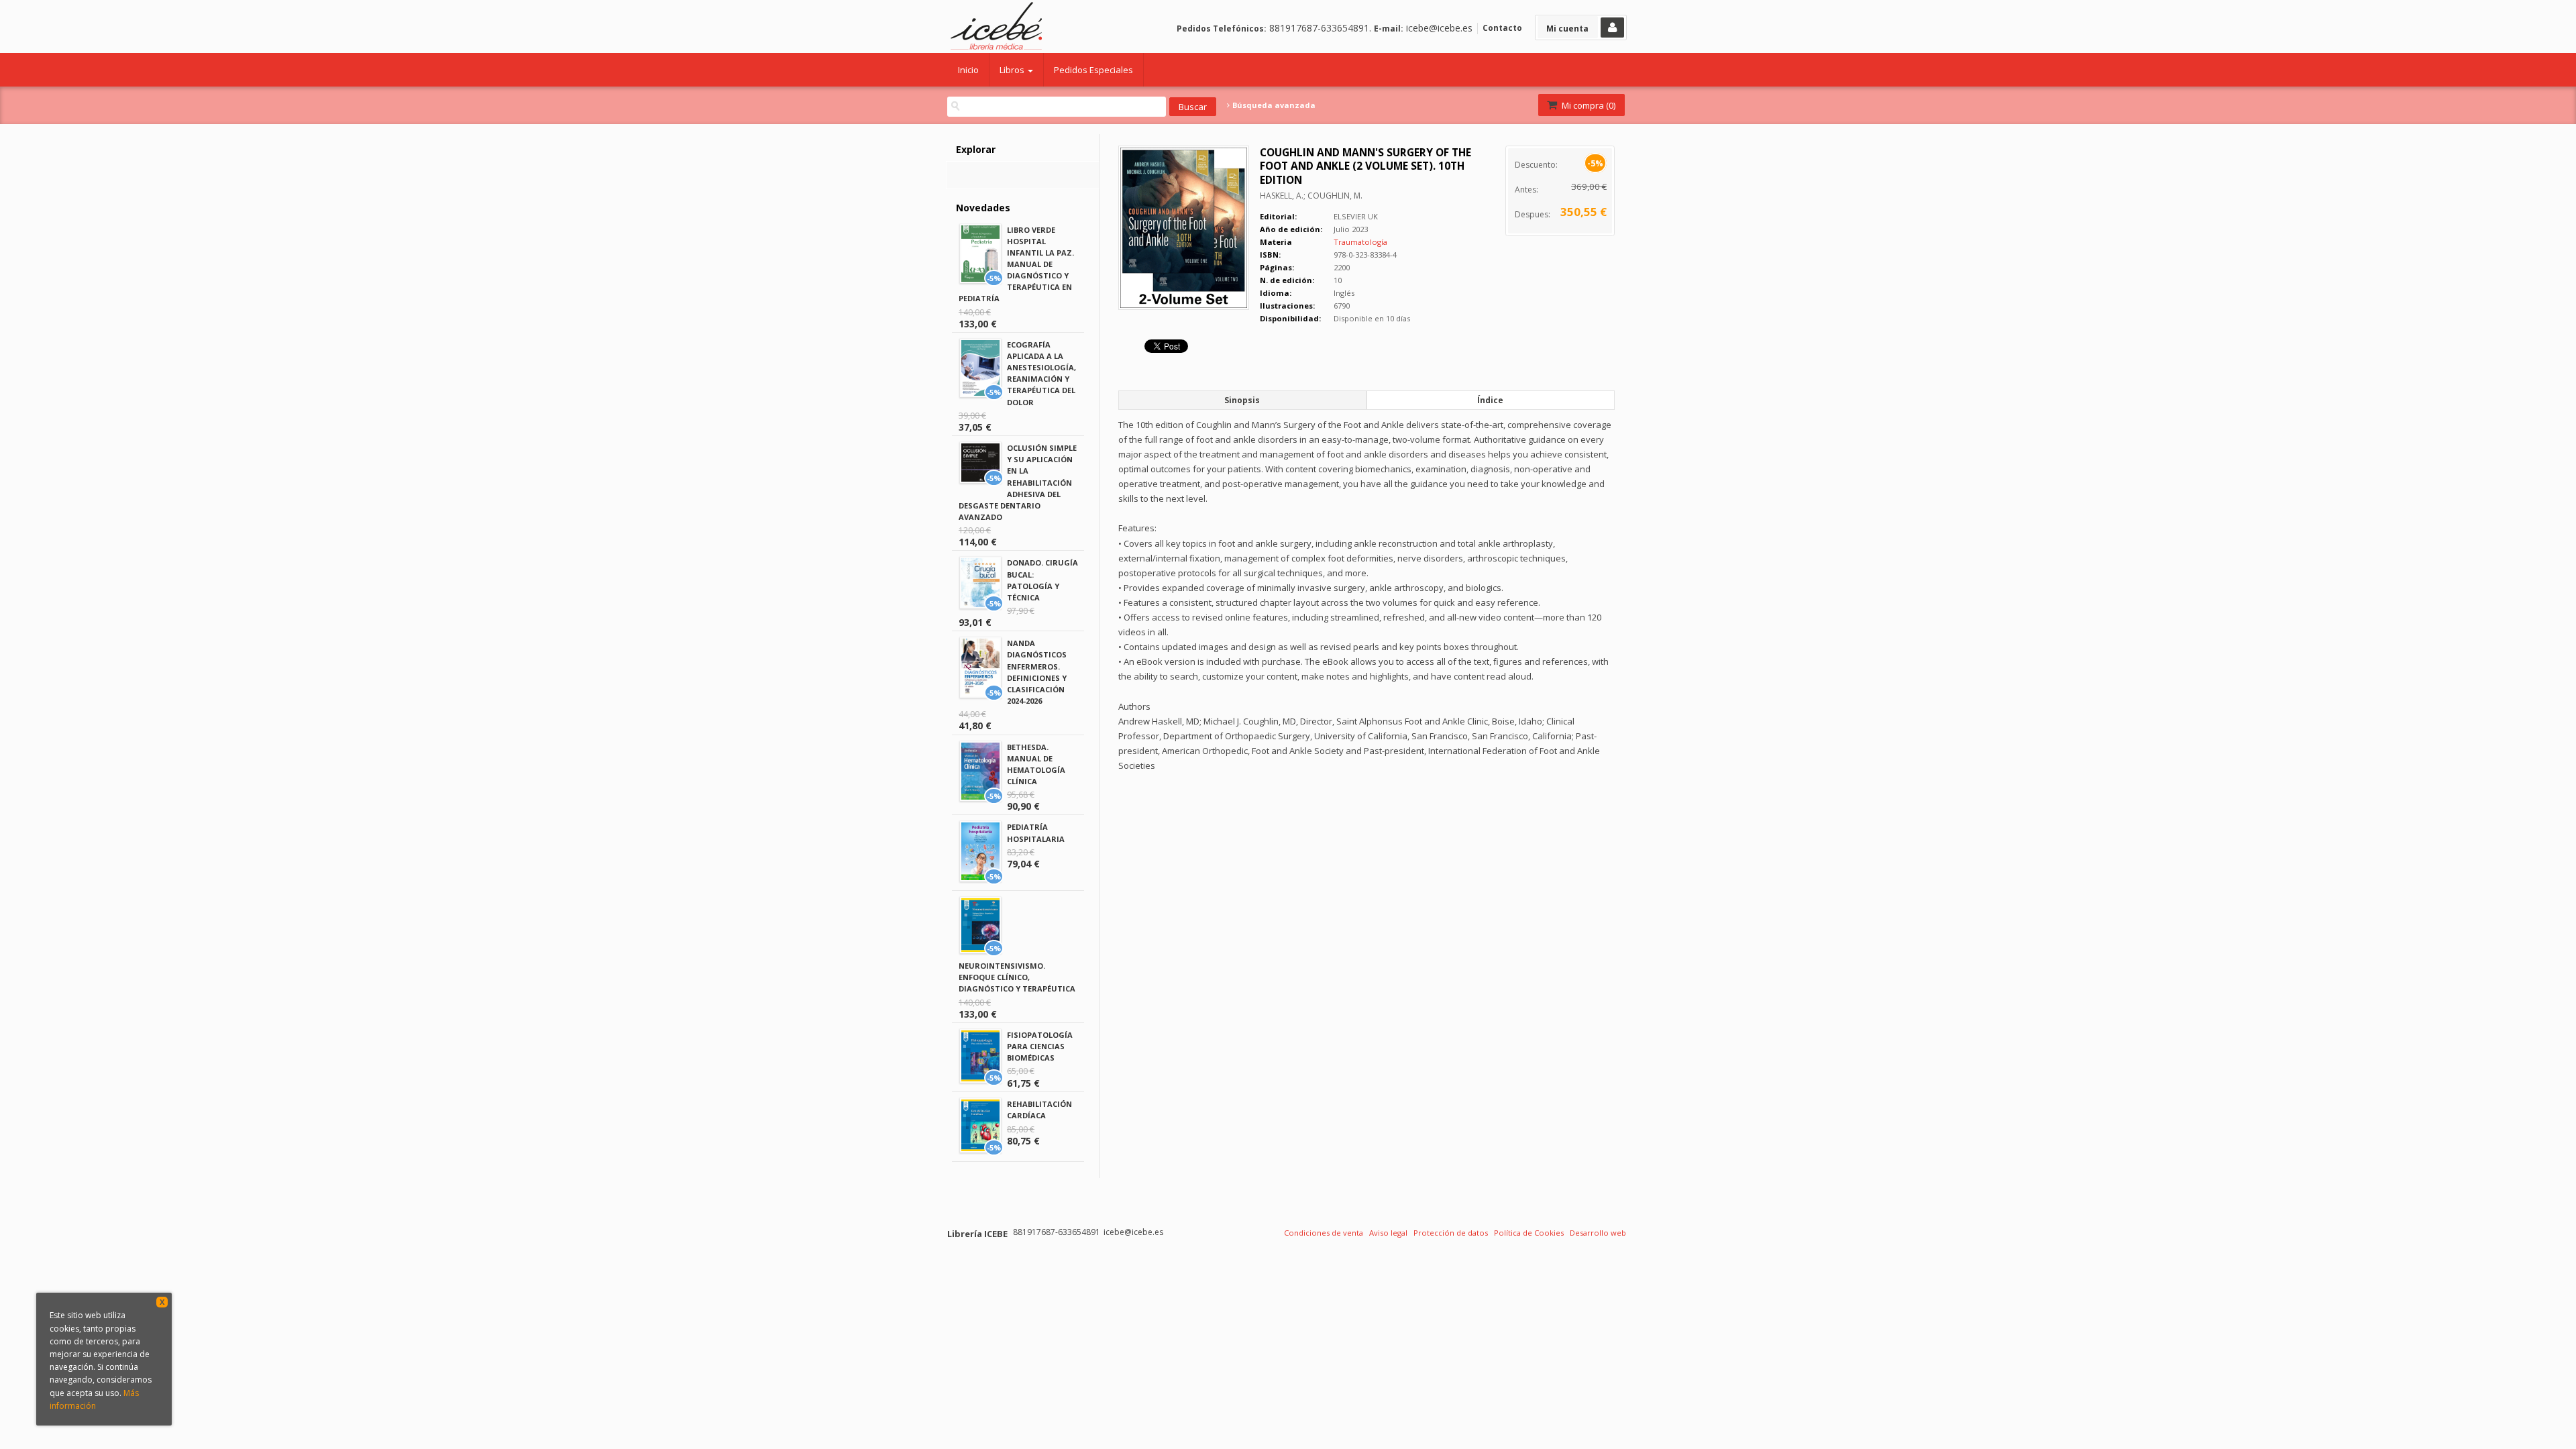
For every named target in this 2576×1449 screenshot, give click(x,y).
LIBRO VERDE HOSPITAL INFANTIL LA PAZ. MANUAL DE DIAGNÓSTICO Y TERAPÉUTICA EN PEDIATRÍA (1016, 264)
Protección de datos (1451, 1233)
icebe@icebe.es (1439, 28)
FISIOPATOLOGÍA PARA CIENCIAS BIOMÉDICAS (1040, 1046)
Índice (1490, 400)
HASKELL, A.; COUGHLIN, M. (1311, 196)
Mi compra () (1588, 105)
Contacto (1502, 28)
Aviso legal (1388, 1233)
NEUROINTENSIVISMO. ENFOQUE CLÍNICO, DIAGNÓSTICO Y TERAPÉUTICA (1017, 977)
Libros (1013, 70)
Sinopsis (1242, 400)
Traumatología (1360, 242)
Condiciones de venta (1324, 1233)
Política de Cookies (1529, 1233)
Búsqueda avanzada (1273, 105)
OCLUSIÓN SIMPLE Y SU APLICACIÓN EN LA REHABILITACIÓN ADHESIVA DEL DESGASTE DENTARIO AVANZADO (1018, 482)
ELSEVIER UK (1356, 216)
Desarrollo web (1598, 1233)
